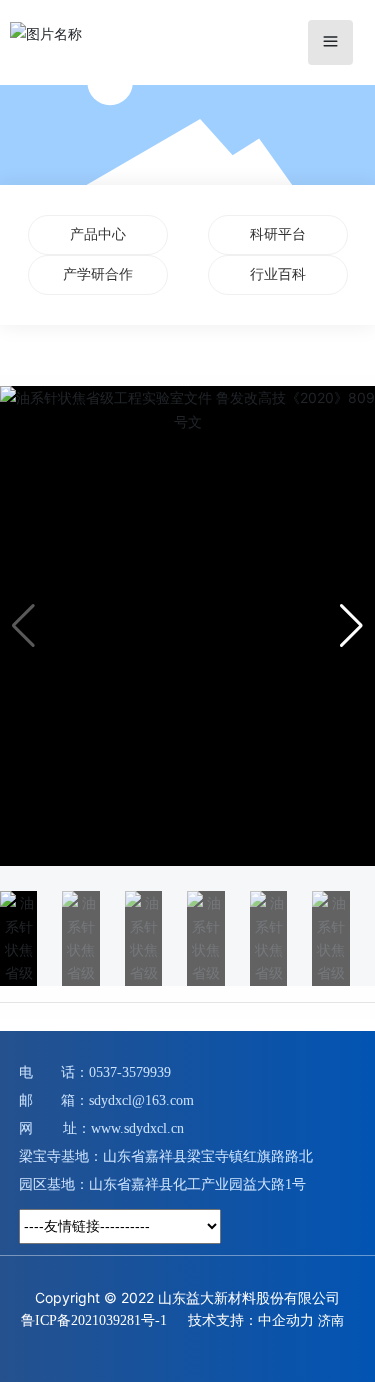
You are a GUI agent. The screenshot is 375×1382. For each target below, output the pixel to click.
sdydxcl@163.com (141, 1100)
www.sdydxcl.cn (137, 1128)
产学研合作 (98, 274)
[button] (351, 626)
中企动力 (286, 1319)
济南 (331, 1320)
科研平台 (278, 234)
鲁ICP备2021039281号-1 (94, 1320)
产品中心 (98, 234)
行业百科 (278, 274)
